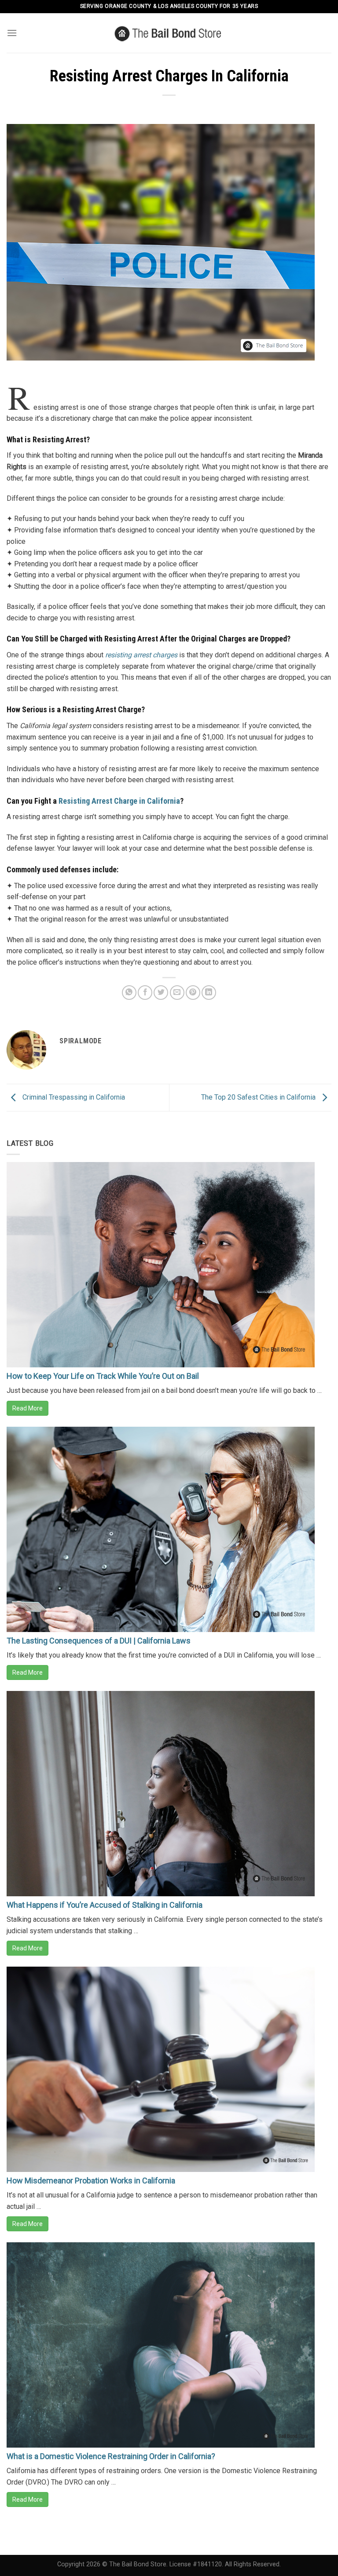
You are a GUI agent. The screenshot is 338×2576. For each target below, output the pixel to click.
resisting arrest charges (141, 655)
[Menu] (12, 33)
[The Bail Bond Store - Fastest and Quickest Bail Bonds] (169, 33)
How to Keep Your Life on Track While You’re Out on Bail (103, 1376)
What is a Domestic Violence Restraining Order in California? (111, 2456)
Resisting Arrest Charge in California (119, 801)
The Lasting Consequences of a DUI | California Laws (99, 1641)
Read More (28, 1408)
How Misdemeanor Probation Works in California (91, 2181)
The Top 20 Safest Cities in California (259, 1097)
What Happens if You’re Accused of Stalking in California (105, 1905)
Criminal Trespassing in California (73, 1097)
